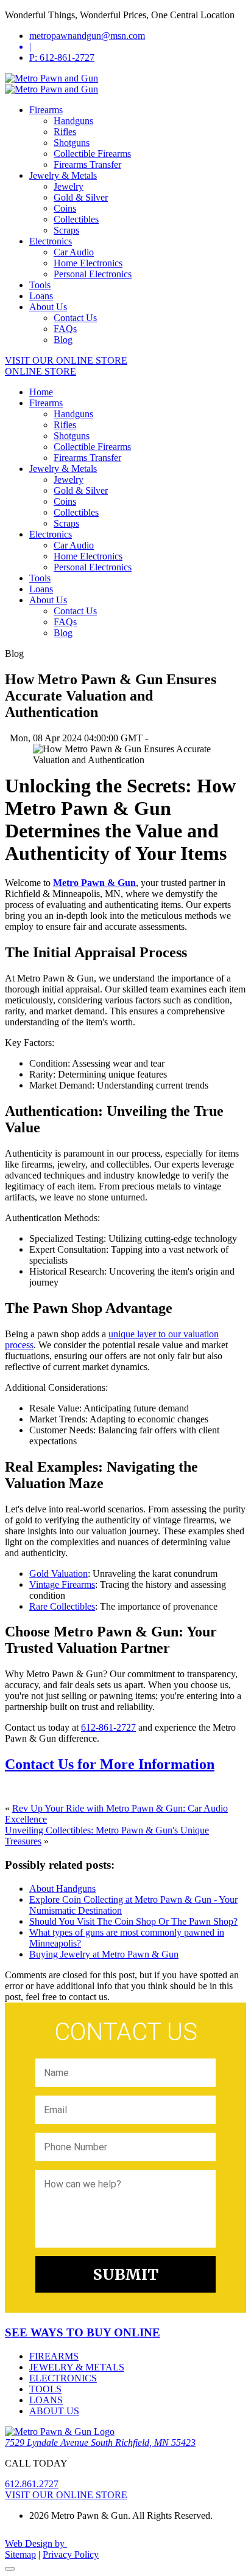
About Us (48, 307)
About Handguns (62, 1889)
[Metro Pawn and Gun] (51, 78)
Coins (65, 208)
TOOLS (45, 2389)
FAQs (65, 329)
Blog (63, 340)
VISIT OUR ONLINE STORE (66, 360)
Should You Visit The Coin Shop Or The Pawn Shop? (133, 1921)
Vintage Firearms (62, 1584)
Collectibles (76, 219)
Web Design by (36, 2543)
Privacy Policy (71, 2554)
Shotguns (72, 143)
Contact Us (75, 318)
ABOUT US (54, 2411)
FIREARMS (54, 2356)
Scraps (66, 230)
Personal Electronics (93, 274)
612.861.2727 (32, 2484)
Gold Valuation (58, 1574)
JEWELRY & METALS (77, 2367)
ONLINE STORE (41, 371)
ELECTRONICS (63, 2378)
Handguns (73, 121)
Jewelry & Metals (63, 175)
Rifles (65, 132)
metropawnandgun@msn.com (87, 36)
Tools (40, 285)
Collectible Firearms (92, 154)
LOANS (46, 2400)
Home (41, 392)
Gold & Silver (81, 197)
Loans (41, 296)
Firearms (46, 110)
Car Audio (74, 252)
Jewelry (69, 186)
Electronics (51, 241)
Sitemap (20, 2554)
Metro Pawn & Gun (94, 883)
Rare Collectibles (62, 1606)
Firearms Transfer (87, 164)
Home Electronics (88, 263)
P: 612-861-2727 (62, 57)
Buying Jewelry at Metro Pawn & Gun (104, 1954)
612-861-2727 (108, 1727)
